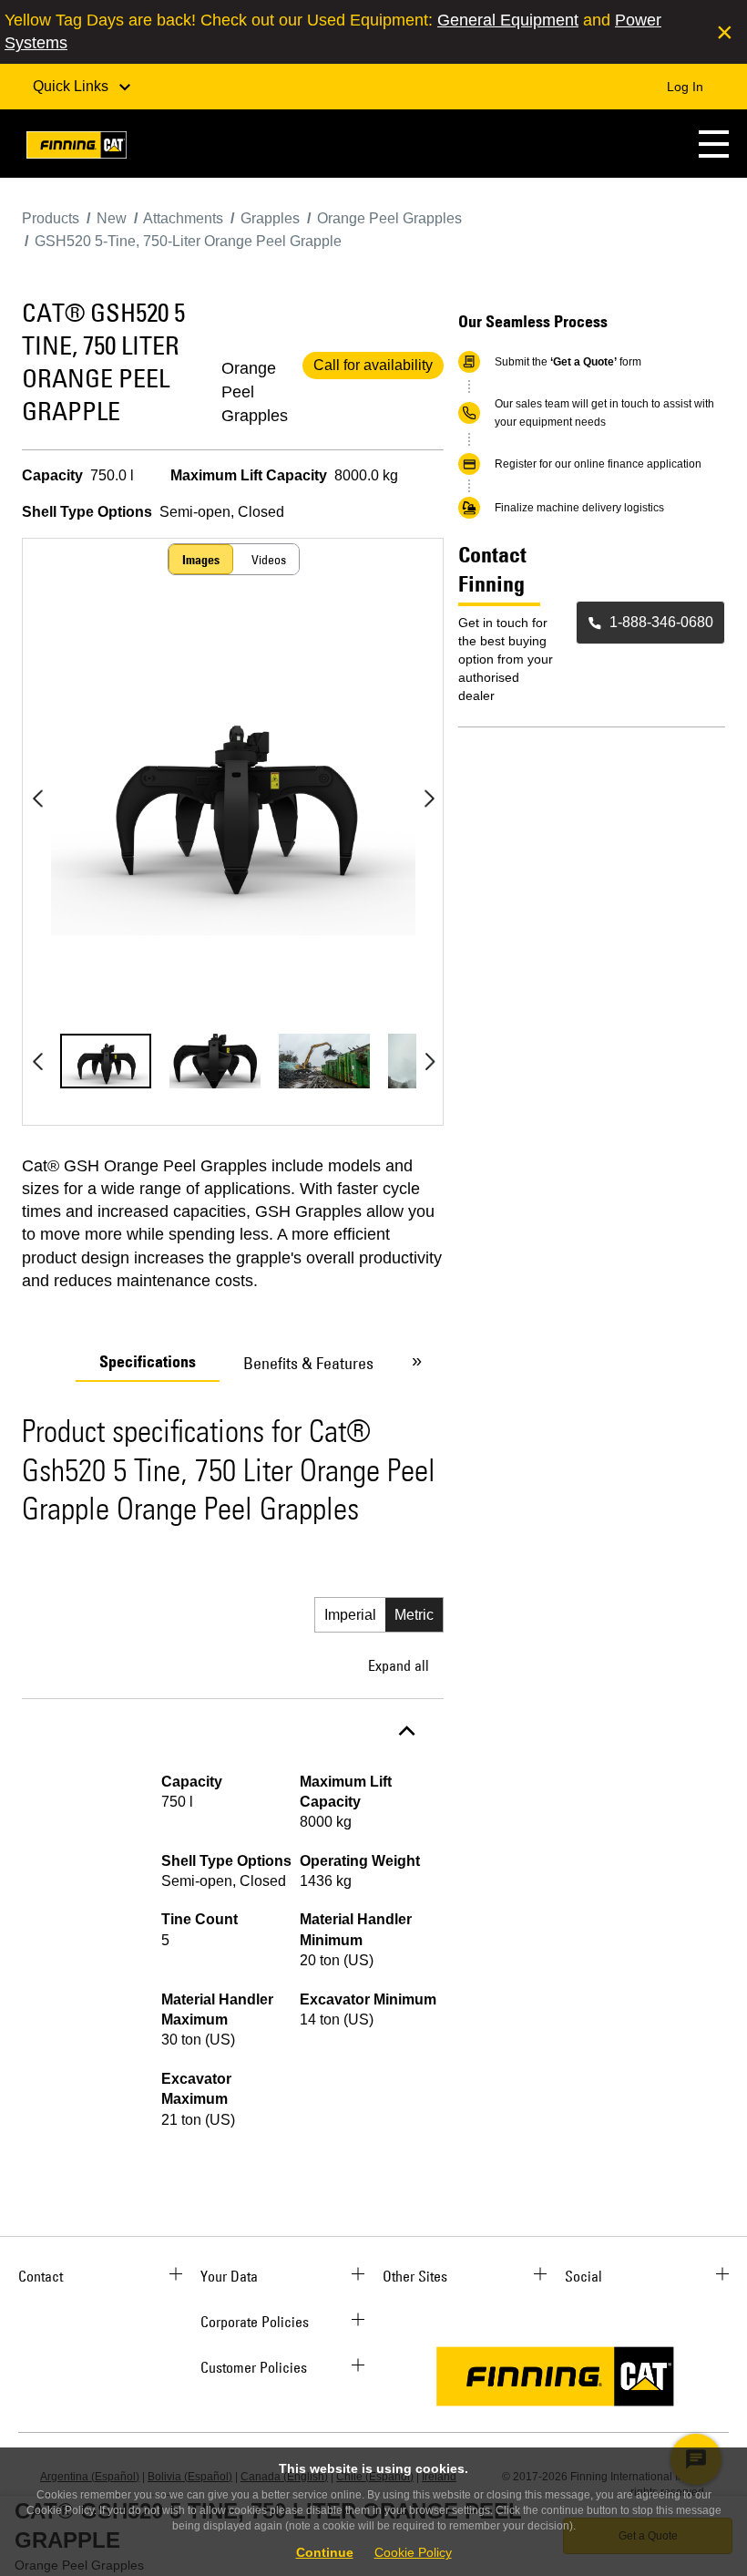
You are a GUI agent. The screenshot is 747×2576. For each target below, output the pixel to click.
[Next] (429, 799)
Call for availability (373, 365)
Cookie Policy (413, 2552)
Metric (414, 1615)
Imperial (350, 1615)
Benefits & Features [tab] (308, 1363)
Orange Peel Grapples (255, 392)
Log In (685, 87)
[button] (714, 144)
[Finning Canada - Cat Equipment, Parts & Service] (77, 148)
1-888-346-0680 (661, 622)
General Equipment (508, 20)
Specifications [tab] (148, 1362)
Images (201, 560)
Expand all (399, 1665)
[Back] (37, 799)
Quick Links (72, 86)
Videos (269, 560)
